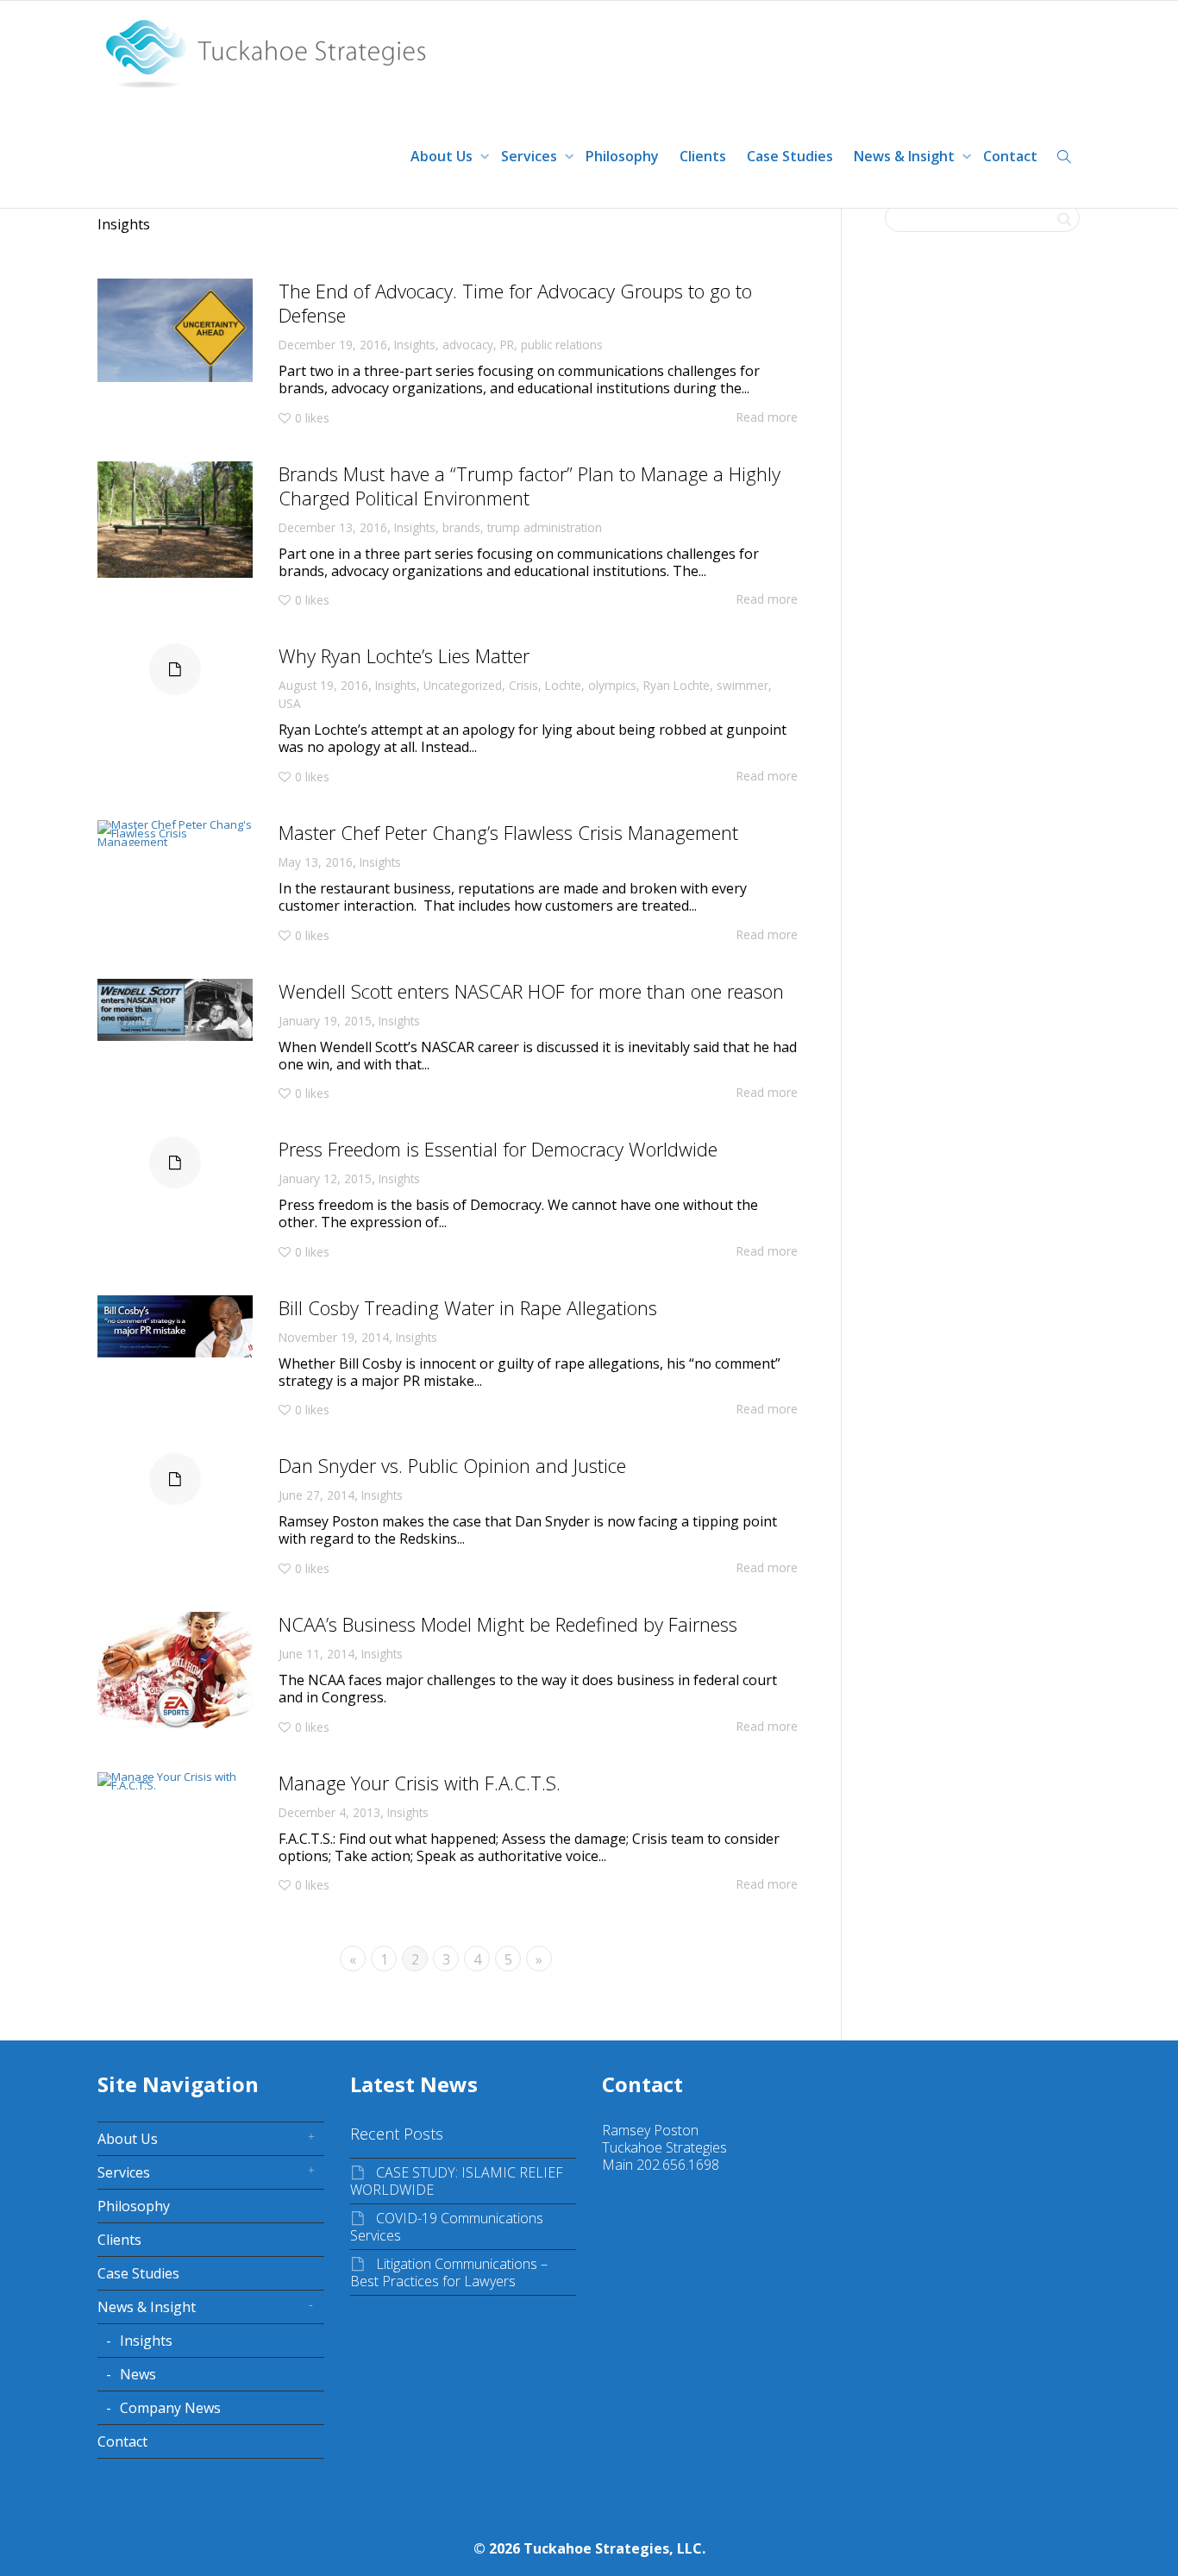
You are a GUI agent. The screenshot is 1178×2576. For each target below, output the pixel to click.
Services (531, 156)
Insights (415, 345)
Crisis (523, 685)
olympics (612, 685)
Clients (703, 156)
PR (507, 345)
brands (461, 527)
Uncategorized (463, 685)
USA (290, 703)
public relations (562, 345)
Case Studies (790, 156)
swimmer (743, 685)
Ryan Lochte (677, 685)
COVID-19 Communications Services (447, 2227)
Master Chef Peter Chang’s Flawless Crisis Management (508, 832)
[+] (175, 330)
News (138, 2374)
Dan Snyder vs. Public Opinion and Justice (452, 1465)
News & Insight (906, 156)
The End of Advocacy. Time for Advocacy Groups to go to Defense (515, 303)
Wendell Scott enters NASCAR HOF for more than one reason (531, 991)
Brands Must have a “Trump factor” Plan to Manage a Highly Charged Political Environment (529, 486)
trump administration (545, 527)
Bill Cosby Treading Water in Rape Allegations (468, 1307)
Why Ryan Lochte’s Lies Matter (404, 655)
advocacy (468, 345)
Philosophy (622, 156)
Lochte (563, 685)
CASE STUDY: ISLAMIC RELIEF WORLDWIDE (457, 2181)
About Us (443, 156)
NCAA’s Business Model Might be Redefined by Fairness (508, 1624)
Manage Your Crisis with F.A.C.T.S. (420, 1783)
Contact (1010, 156)
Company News (170, 2408)
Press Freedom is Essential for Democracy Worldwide (498, 1149)
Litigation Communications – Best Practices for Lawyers (449, 2272)
